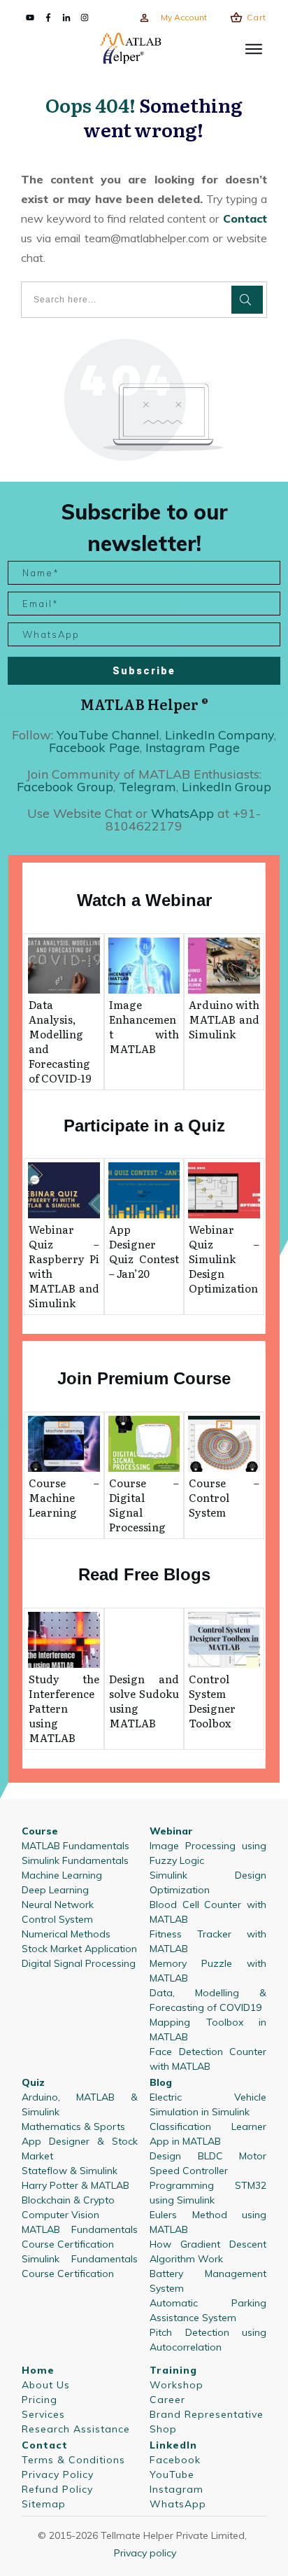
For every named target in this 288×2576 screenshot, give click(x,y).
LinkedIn (173, 2445)
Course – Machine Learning (64, 1497)
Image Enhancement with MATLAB (144, 1026)
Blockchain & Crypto (68, 2200)
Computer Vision (60, 2215)
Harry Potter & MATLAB (75, 2185)
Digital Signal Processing (79, 1963)
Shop (163, 2429)
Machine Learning (62, 1875)
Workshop (177, 2385)
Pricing (39, 2400)
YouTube (172, 2474)
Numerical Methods (66, 1934)
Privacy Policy (58, 2474)
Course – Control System (224, 1497)
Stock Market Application (79, 1949)
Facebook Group (65, 787)
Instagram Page (193, 747)
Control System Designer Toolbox (212, 1701)
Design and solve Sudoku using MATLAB (144, 1701)
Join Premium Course (144, 1378)
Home (38, 2370)
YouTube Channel (108, 735)
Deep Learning (55, 1890)
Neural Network (58, 1905)
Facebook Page (94, 747)
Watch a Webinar (144, 900)
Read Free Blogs (144, 1574)
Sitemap (44, 2504)
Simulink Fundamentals (75, 1860)
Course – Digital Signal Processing (144, 1505)
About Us (46, 2385)
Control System (57, 1919)
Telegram (147, 787)
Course (40, 1831)
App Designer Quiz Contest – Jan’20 (144, 1251)
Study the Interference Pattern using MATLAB (64, 1708)
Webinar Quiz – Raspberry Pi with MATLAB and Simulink (64, 1266)
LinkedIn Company (219, 735)
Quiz (33, 2082)
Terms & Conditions (73, 2460)
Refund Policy (57, 2489)
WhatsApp (178, 2504)
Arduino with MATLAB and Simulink (224, 1019)
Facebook (175, 2460)
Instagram (177, 2489)
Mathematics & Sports (73, 2126)
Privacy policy (145, 2553)
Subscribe (144, 671)
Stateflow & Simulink (70, 2171)
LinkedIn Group (226, 787)
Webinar (171, 1831)
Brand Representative (207, 2414)
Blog (161, 2082)
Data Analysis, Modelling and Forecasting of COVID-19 (60, 1041)
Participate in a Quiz (144, 1126)
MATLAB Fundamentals (75, 1846)
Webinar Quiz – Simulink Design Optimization (224, 1259)
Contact (243, 218)
